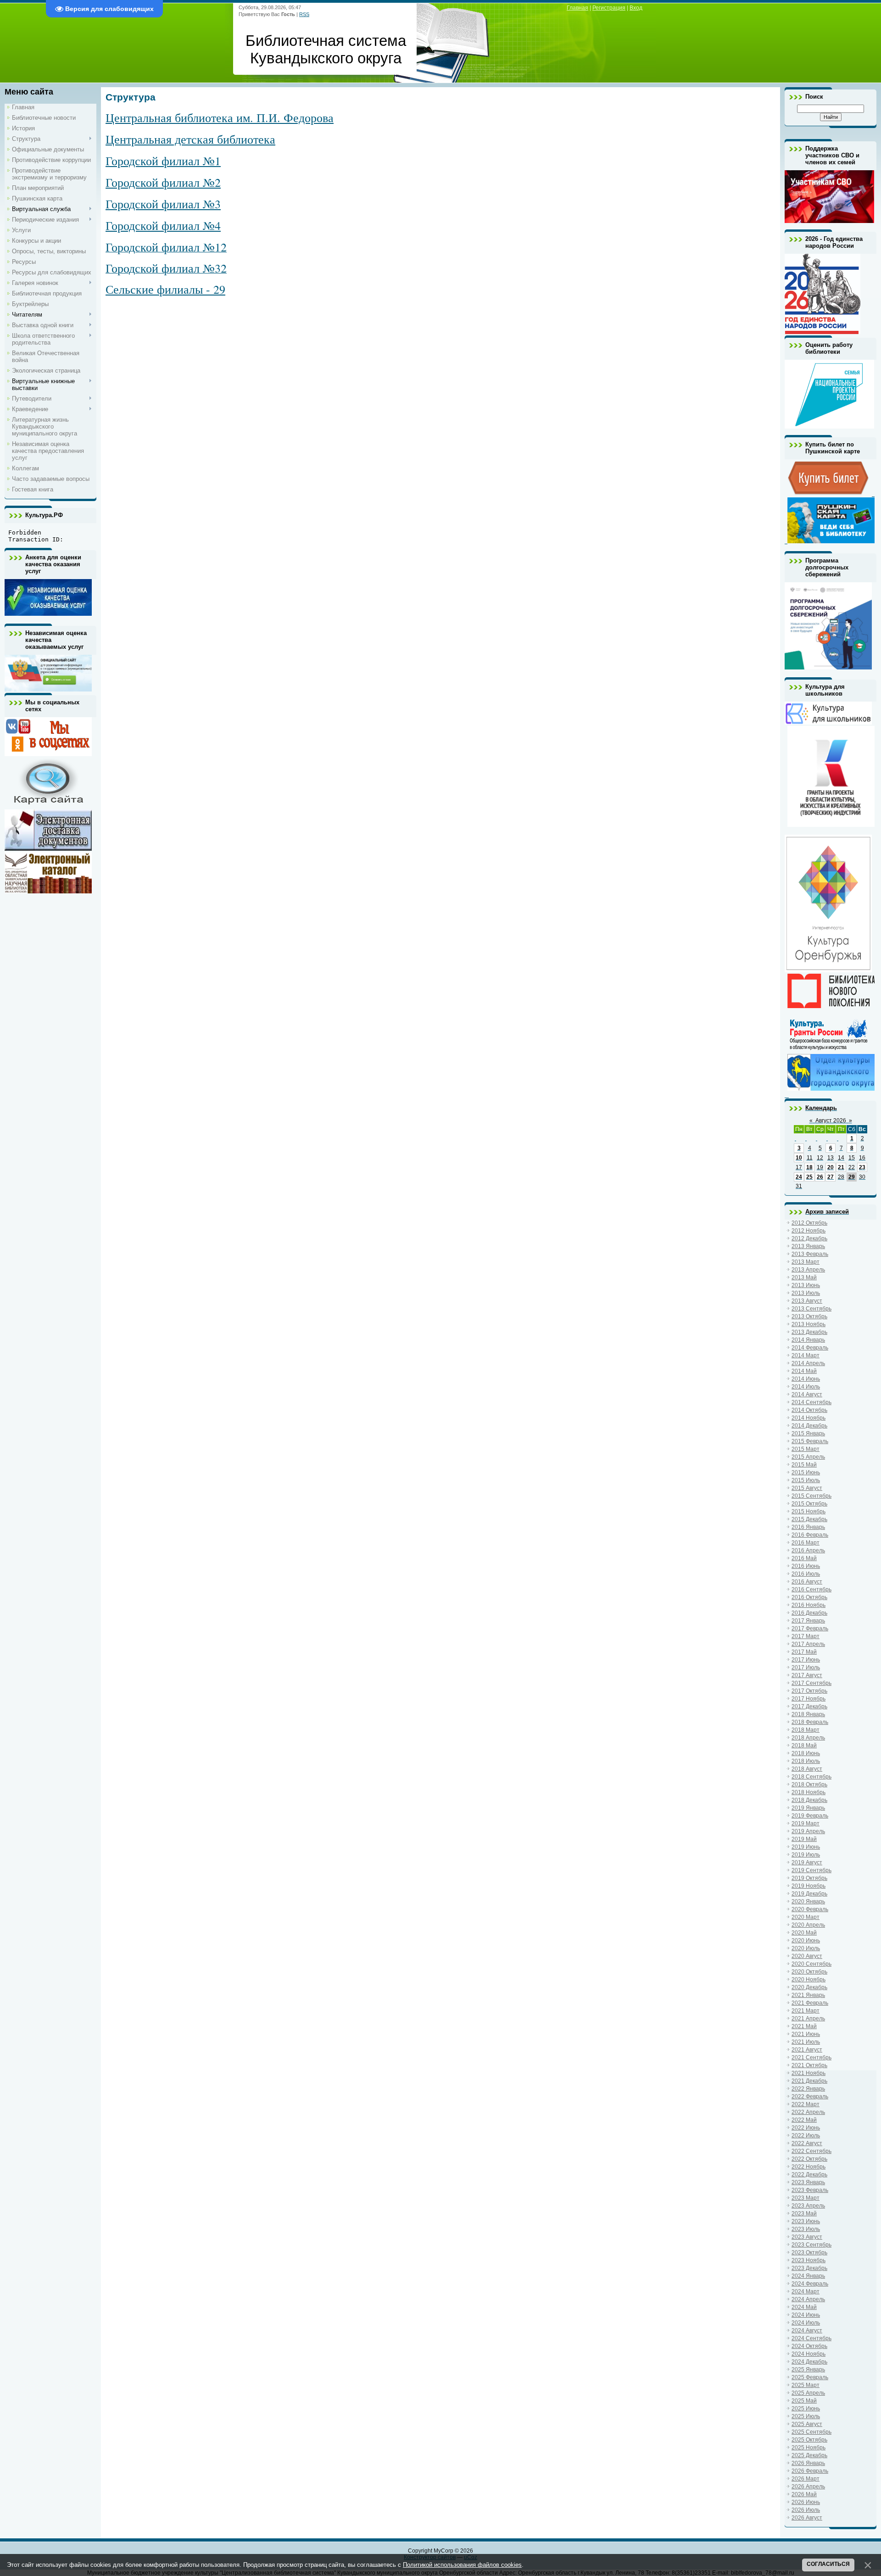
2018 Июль (806, 1761)
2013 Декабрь (809, 1332)
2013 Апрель (808, 1270)
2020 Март (806, 1917)
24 (799, 1177)
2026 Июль (806, 2510)
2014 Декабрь (809, 1426)
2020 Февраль (810, 1909)
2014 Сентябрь (811, 1402)
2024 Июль (806, 2323)
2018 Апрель (808, 1738)
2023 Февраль (810, 2190)
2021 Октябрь (809, 2065)
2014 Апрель (808, 1363)
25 (809, 1177)
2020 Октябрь (809, 1972)
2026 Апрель (808, 2487)
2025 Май (804, 2401)
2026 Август (807, 2518)
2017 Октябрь (809, 1691)
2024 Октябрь (809, 2346)
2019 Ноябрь (809, 1886)
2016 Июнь (806, 1566)
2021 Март (806, 2011)
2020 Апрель (808, 1925)
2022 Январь (808, 2089)
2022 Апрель (808, 2112)
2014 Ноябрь (809, 1418)
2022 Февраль (810, 2096)
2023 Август (807, 2237)
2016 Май (804, 1558)
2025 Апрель (808, 2393)
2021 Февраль (810, 2003)
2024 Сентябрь (811, 2338)
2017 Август (807, 1675)
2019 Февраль (810, 1816)
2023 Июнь (806, 2221)
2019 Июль (806, 1855)
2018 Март (806, 1730)
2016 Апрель (808, 1550)
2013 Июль (806, 1293)
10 (799, 1158)
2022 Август (807, 2143)
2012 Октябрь (809, 1223)
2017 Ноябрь (809, 1699)
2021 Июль (806, 2042)
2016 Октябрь (809, 1597)
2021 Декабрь (809, 2081)
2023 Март (806, 2198)
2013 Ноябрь (809, 1324)
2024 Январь (808, 2276)
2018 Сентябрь (811, 1777)
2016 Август (807, 1582)
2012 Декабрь (809, 1238)
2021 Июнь (806, 2034)
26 (820, 1177)
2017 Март (806, 1636)
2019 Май (804, 1839)
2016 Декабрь (809, 1613)
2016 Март (806, 1543)
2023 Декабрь (809, 2268)
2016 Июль (806, 1574)
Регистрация (609, 8)
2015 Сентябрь (811, 1496)
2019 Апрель (808, 1831)
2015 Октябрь (809, 1504)
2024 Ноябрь (809, 2354)
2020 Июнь (806, 1940)
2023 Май (804, 2214)
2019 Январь (808, 1808)
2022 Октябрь (809, 2159)
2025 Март (806, 2385)
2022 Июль (806, 2136)
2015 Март (806, 1449)
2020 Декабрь (809, 1987)
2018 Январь (808, 1714)
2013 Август (807, 1301)
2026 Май (804, 2494)
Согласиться (828, 2564)
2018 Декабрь (809, 1800)
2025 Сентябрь (811, 2432)
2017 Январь (808, 1621)
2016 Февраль (810, 1535)
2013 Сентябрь (811, 1309)
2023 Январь (808, 2182)
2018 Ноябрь (809, 1792)
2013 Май (804, 1277)
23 (862, 1167)
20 (831, 1167)
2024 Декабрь (809, 2362)
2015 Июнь (806, 1472)
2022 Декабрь (809, 2175)
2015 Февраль (810, 1441)
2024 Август (807, 2331)
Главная (577, 8)
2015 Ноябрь (809, 1511)
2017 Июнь (806, 1660)
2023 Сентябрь (811, 2245)
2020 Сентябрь (811, 1964)
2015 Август (807, 1488)
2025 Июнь (806, 2409)
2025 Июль (806, 2416)
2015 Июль (806, 1480)
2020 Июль (806, 1948)
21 (841, 1167)
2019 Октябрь (809, 1878)
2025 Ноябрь (809, 2448)
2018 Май (804, 1745)
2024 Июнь (806, 2315)
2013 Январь (808, 1246)
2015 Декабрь (809, 1519)
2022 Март (806, 2104)
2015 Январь (808, 1433)
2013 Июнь (806, 1285)
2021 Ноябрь (809, 2073)
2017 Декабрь (809, 1706)
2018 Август (807, 1769)
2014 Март (806, 1355)
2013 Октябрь (809, 1316)
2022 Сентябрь (811, 2151)
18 (809, 1167)
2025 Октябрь (809, 2440)
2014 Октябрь (809, 1410)
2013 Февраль (810, 1254)
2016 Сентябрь (811, 1589)
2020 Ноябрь (809, 1979)
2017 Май (804, 1652)
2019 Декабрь (809, 1894)
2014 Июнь (806, 1379)
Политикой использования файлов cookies (462, 2565)
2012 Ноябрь (809, 1231)
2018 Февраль (810, 1722)
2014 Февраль (810, 1348)
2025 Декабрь (809, 2455)
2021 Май (804, 2026)
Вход (636, 8)
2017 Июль (806, 1667)
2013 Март (806, 1262)
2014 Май (804, 1371)
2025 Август (807, 2424)
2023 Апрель (808, 2206)
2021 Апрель (808, 2018)
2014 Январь (808, 1340)
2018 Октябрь (809, 1784)
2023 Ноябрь (809, 2260)
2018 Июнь (806, 1753)
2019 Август (807, 1862)
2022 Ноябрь (809, 2167)
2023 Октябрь (809, 2253)
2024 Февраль (810, 2284)
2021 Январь (808, 1995)
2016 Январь (808, 1527)
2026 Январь (808, 2463)
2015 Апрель (808, 1457)
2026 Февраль (810, 2471)
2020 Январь (808, 1901)
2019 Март (806, 1823)
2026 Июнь (806, 2502)
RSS (304, 14)
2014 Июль (806, 1387)
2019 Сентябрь (811, 1870)
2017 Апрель (808, 1644)
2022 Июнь (806, 2128)
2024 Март (806, 2292)
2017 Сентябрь (811, 1683)
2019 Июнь (806, 1847)
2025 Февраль (810, 2377)
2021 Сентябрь (811, 2057)
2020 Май (804, 1933)
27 (831, 1177)
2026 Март (806, 2479)
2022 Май (804, 2120)
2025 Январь (808, 2370)
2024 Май (804, 2307)
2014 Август (807, 1394)
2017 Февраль (810, 1628)
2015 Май (804, 1465)
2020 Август (807, 1956)
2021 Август (807, 2050)
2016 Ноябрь (809, 1605)
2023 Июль (806, 2229)
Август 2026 (831, 1121)
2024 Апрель (808, 2299)
